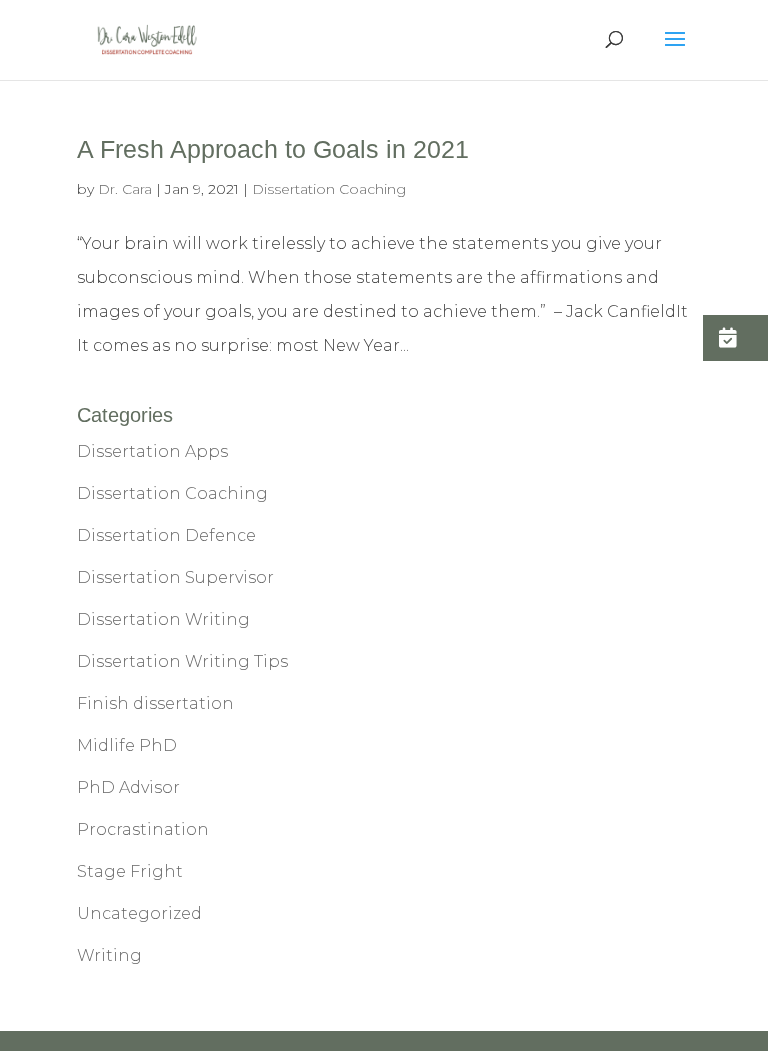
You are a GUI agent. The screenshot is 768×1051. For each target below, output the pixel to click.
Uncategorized (139, 913)
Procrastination (143, 829)
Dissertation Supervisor (175, 577)
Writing (109, 955)
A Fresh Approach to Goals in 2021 (273, 149)
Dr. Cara (125, 189)
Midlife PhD (127, 745)
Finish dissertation (155, 703)
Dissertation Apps (152, 451)
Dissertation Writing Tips (182, 661)
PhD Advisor (128, 787)
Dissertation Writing (163, 619)
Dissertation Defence (166, 535)
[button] (735, 338)
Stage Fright (130, 871)
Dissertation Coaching (329, 189)
